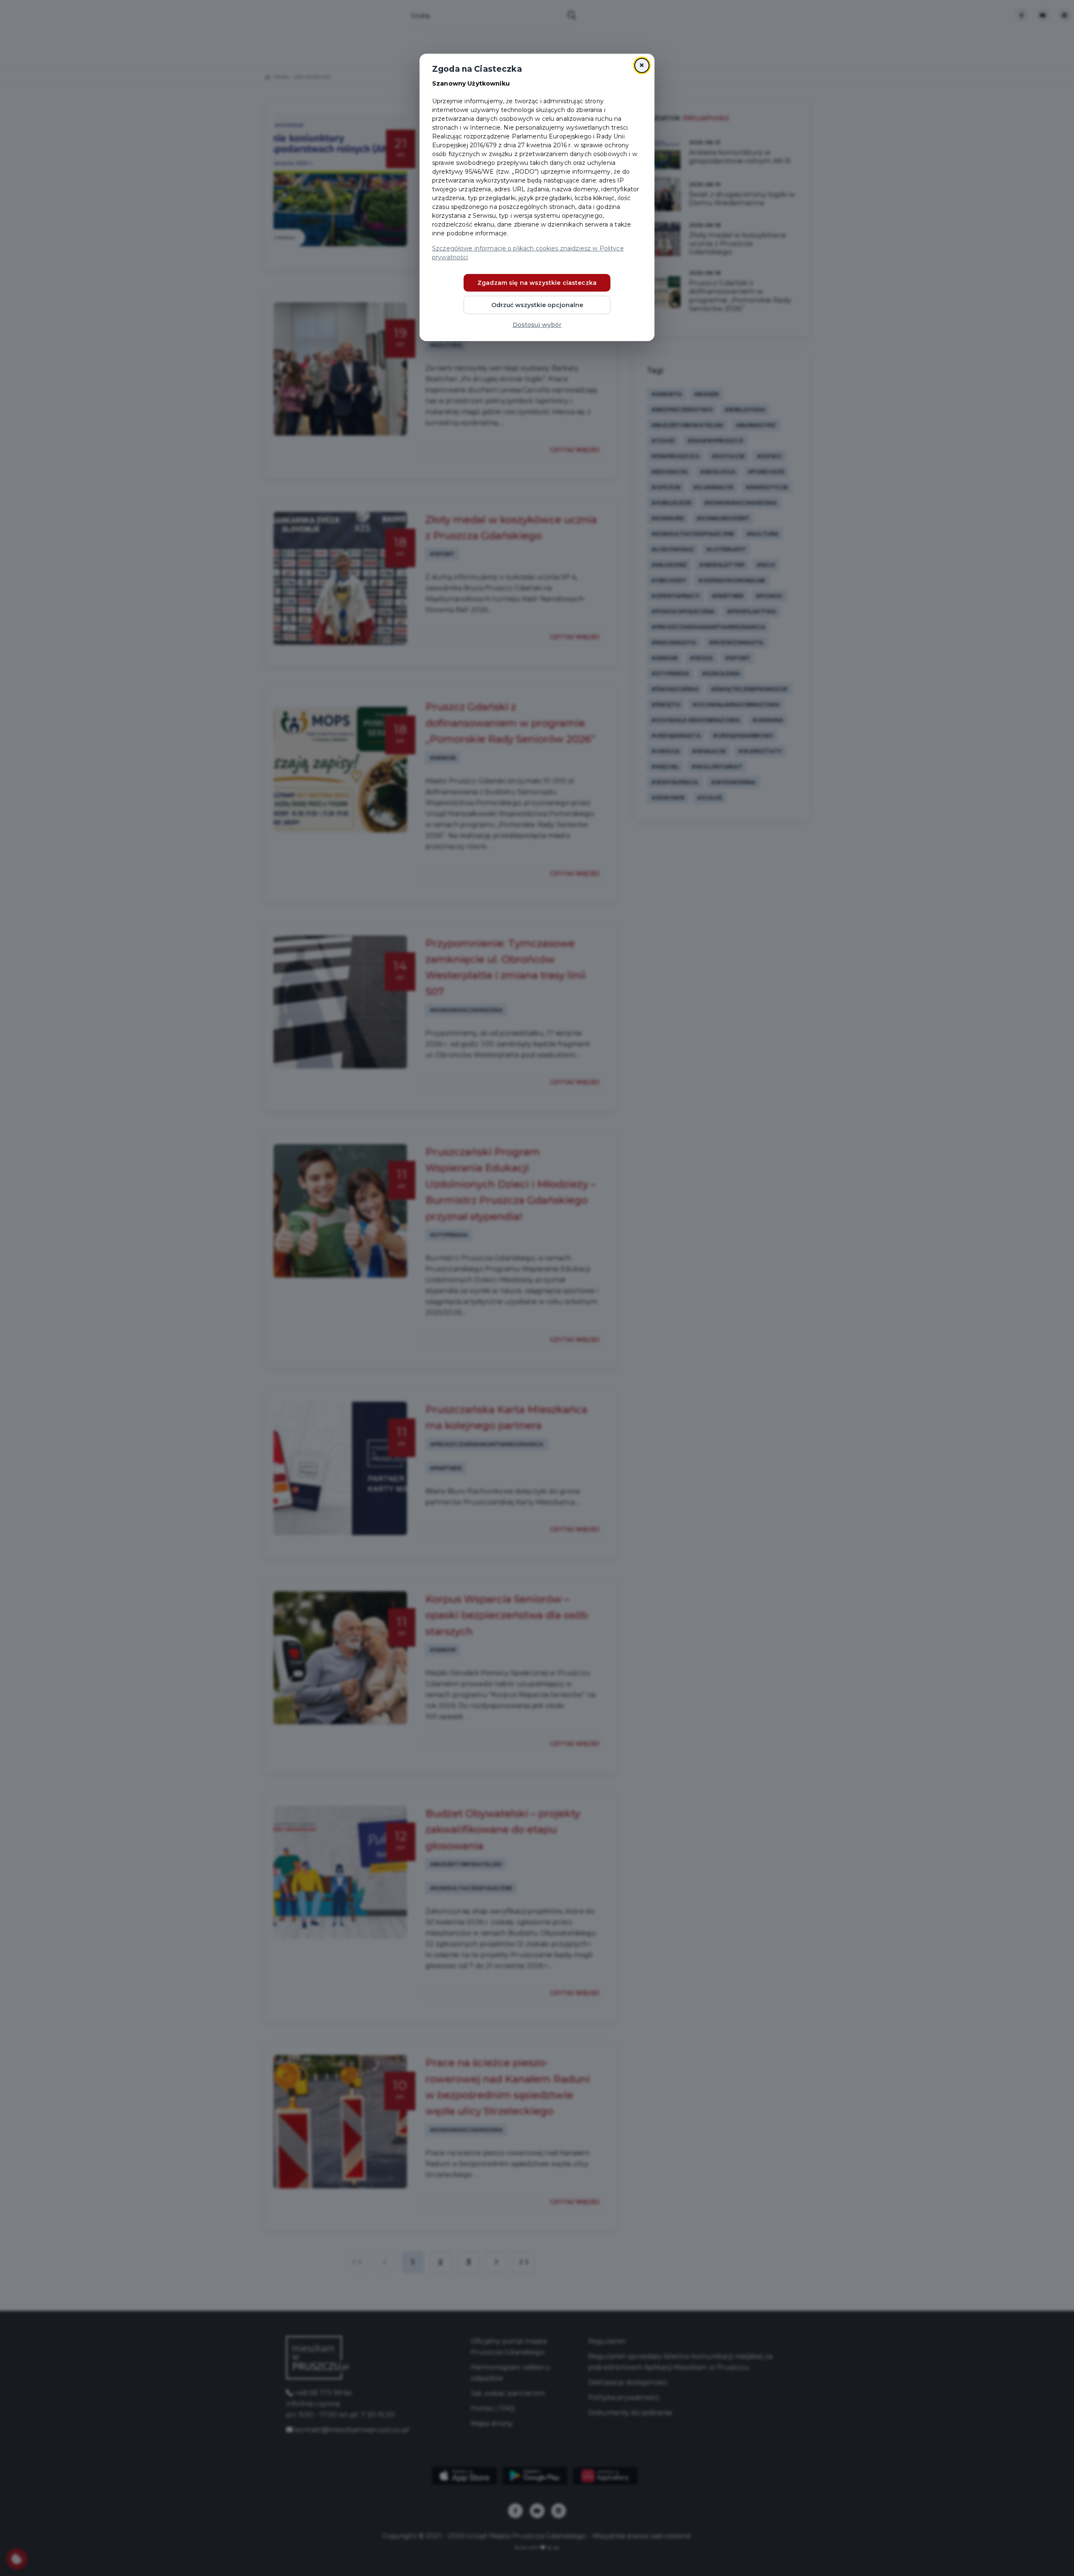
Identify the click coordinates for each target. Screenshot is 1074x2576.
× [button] (642, 65)
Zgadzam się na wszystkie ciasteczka (537, 283)
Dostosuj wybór (537, 325)
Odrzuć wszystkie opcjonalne (537, 305)
